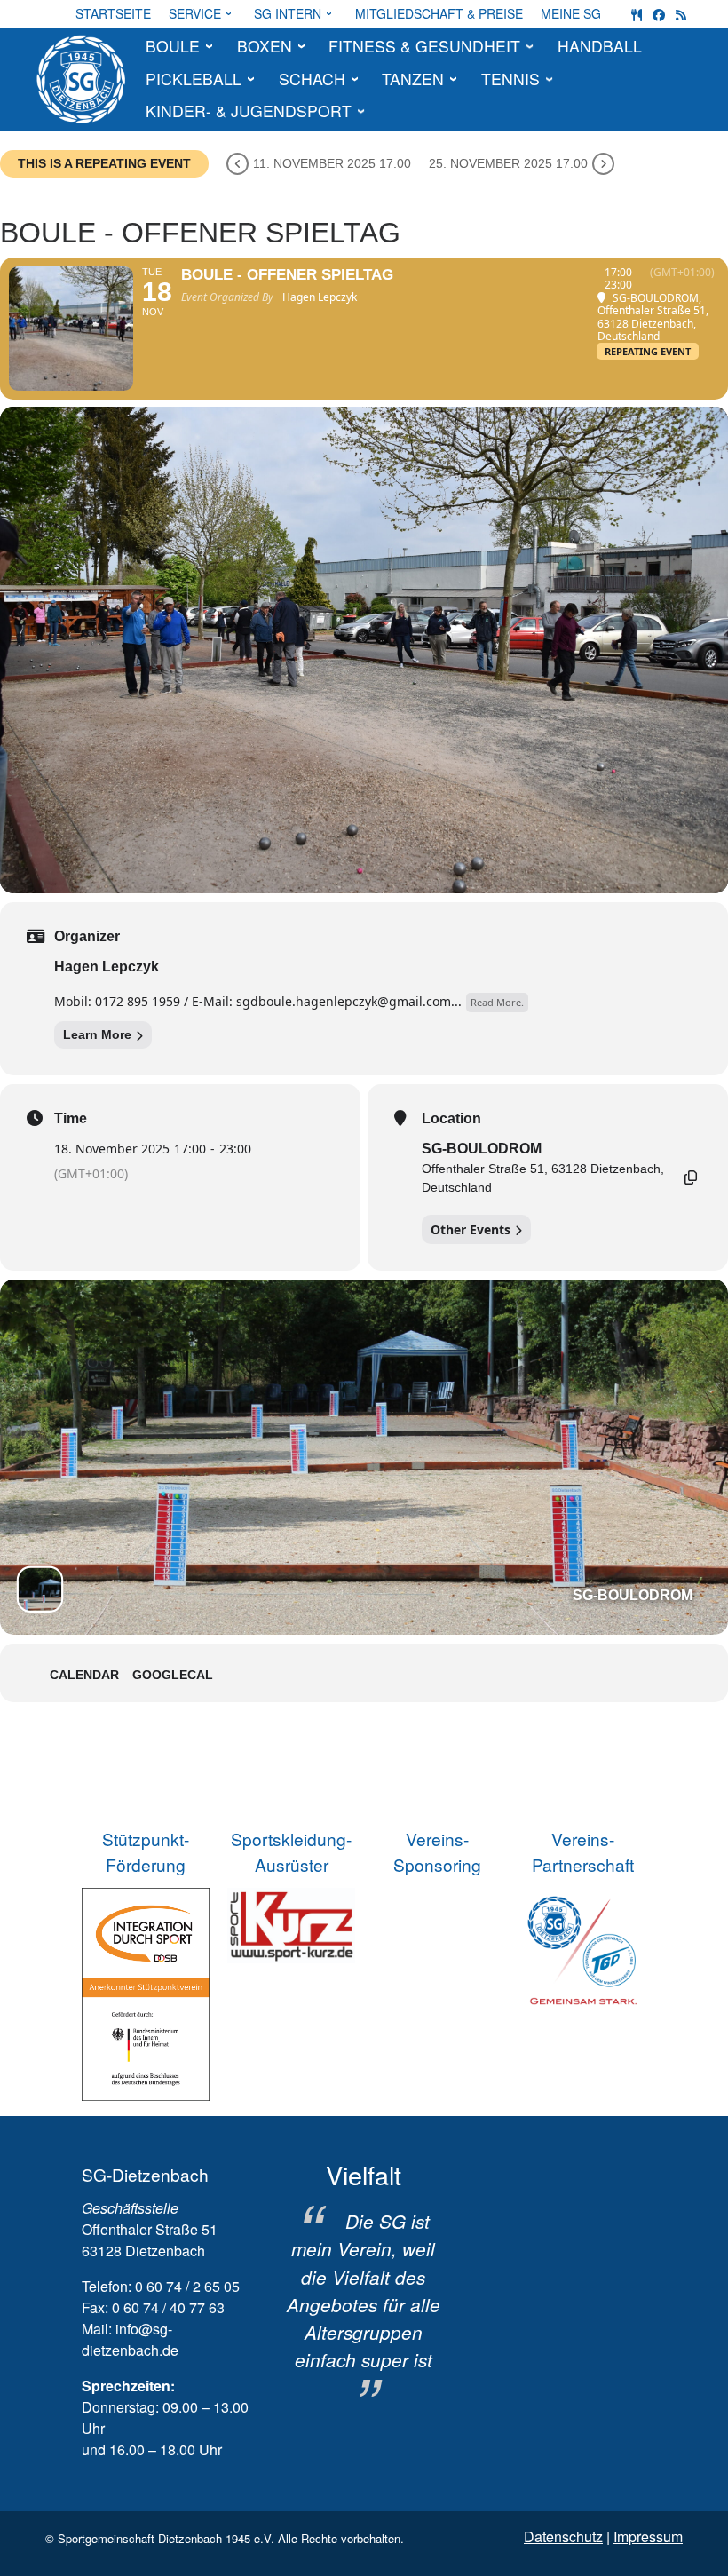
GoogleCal (173, 1675)
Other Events (471, 1229)
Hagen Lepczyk (107, 967)
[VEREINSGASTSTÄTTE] (637, 14)
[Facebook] (659, 14)
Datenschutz (563, 2536)
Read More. (497, 1002)
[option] (364, 2281)
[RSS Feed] (681, 14)
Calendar (84, 1675)
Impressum (648, 2536)
